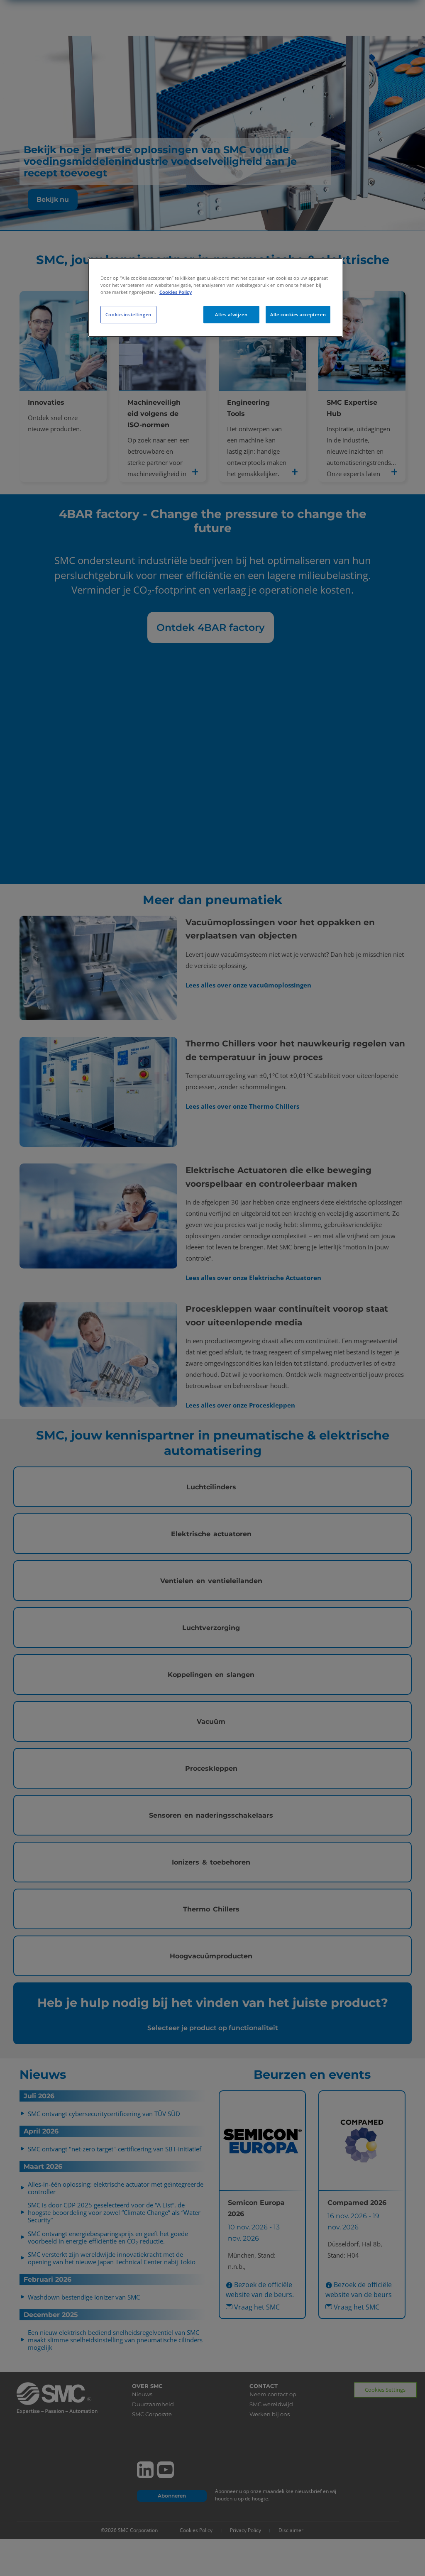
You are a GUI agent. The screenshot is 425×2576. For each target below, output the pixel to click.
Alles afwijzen (231, 314)
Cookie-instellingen (128, 314)
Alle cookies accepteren (298, 314)
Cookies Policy (176, 292)
